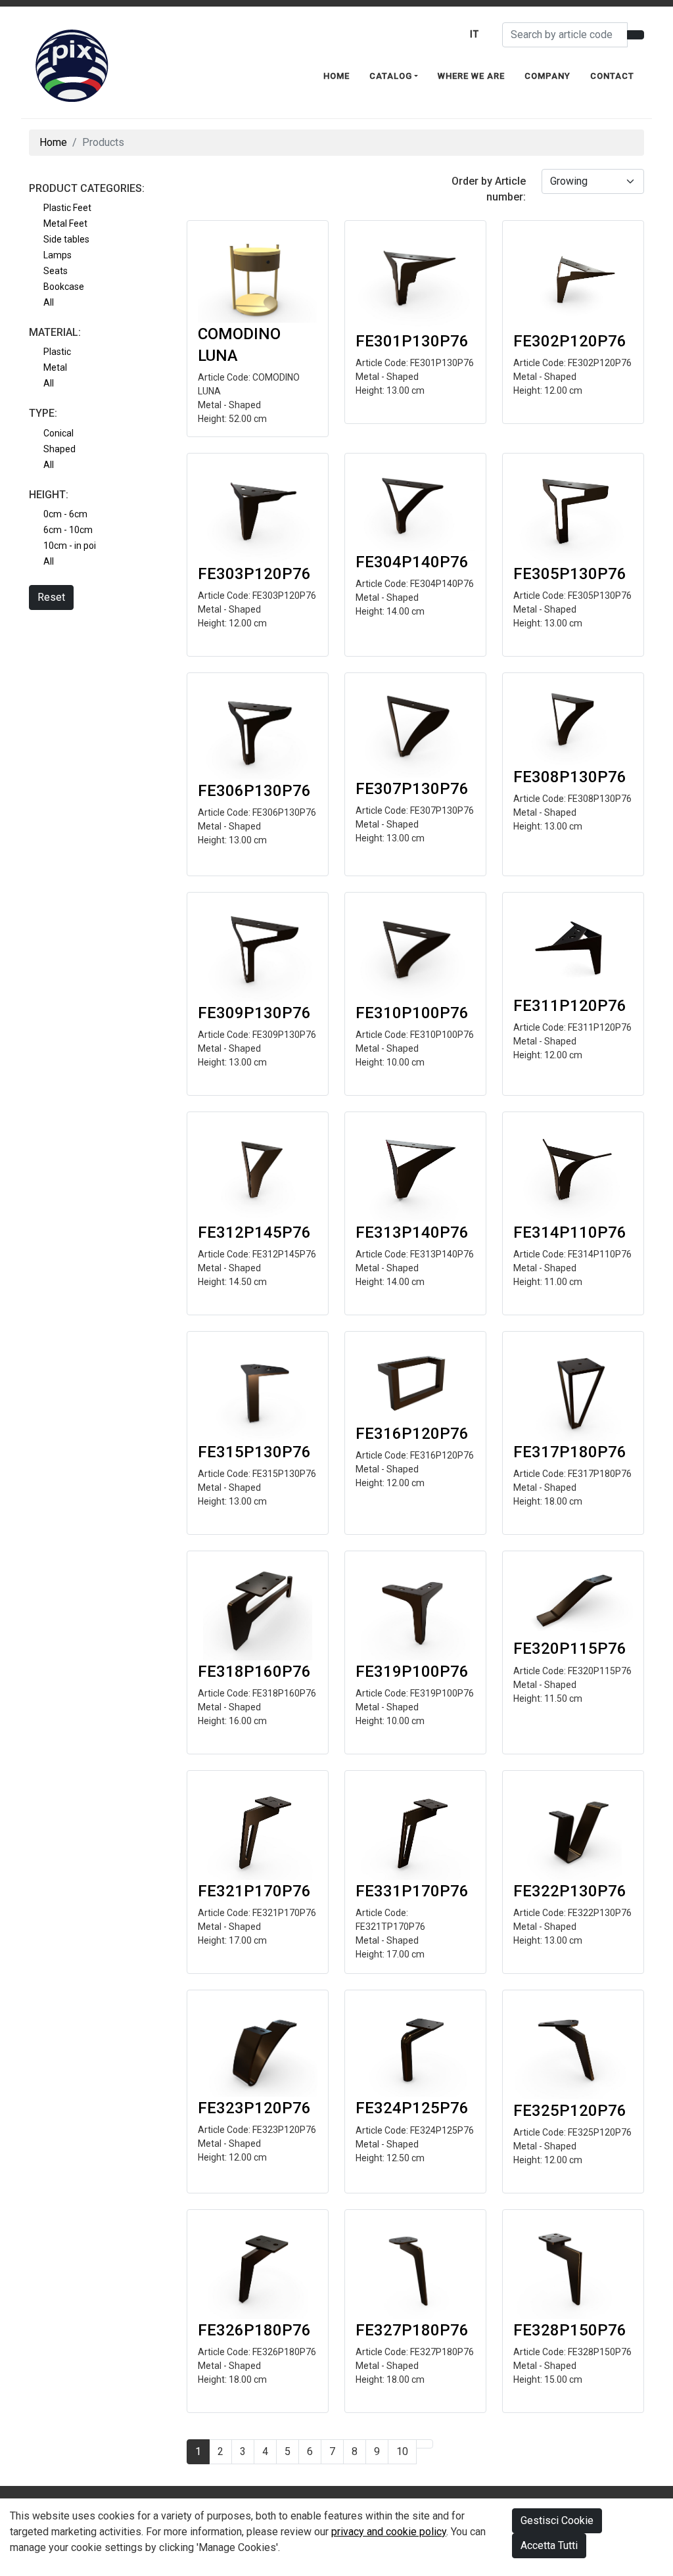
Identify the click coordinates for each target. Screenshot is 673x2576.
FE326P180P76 (254, 2330)
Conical (58, 433)
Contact (612, 76)
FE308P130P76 (570, 777)
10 (402, 2451)
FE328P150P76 (570, 2330)
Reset (51, 597)
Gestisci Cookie (557, 2520)
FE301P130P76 (412, 341)
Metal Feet (65, 223)
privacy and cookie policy (389, 2532)
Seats (56, 271)
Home (336, 76)
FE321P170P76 (254, 1891)
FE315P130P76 (254, 1452)
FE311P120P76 (570, 1006)
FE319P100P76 (412, 1672)
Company (547, 76)
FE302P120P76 (570, 341)
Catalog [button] (391, 76)
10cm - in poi (70, 546)
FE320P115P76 (570, 1649)
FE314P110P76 (570, 1232)
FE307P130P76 (412, 789)
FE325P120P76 (570, 2111)
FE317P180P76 (570, 1452)
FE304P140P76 (412, 562)
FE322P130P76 (570, 1891)
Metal (55, 367)
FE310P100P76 (412, 1013)
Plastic (57, 352)
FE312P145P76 (254, 1232)
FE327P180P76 (412, 2330)
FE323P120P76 (254, 2108)
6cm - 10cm (68, 530)
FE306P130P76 (254, 791)
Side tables (66, 239)
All (49, 302)
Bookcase (64, 287)
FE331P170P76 (412, 1891)
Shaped (59, 449)
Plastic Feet (67, 208)
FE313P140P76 (412, 1232)
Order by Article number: (489, 189)
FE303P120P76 (254, 574)
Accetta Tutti (549, 2545)
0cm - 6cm (65, 514)
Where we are (471, 76)
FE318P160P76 (254, 1672)
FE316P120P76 (412, 1434)
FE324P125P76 (412, 2108)
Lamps (58, 255)
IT (475, 34)
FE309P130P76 (254, 1013)
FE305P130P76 (570, 574)
